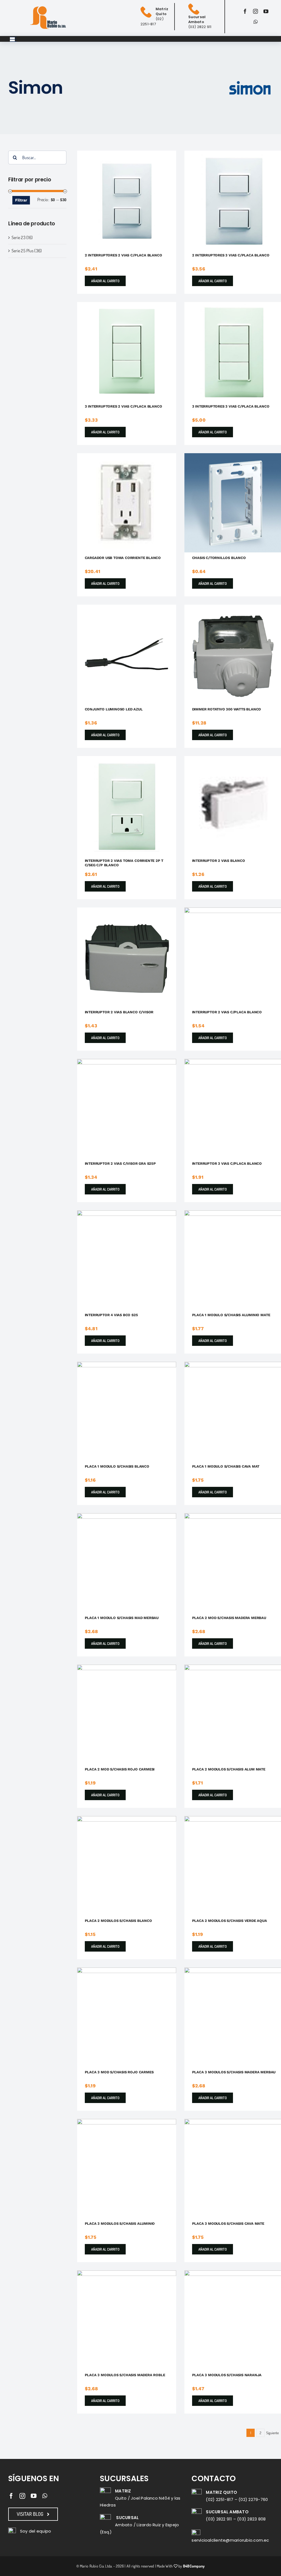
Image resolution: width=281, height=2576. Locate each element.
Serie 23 (19, 237)
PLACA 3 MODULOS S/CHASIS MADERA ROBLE (125, 2375)
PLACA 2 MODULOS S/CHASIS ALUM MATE (229, 1769)
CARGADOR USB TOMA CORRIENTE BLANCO (123, 558)
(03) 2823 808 (251, 2519)
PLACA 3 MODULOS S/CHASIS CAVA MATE (228, 2224)
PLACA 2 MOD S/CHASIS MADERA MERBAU (229, 1618)
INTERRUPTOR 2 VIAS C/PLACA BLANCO (227, 1012)
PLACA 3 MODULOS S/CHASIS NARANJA (227, 2375)
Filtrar (21, 200)
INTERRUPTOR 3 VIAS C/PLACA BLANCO (227, 1164)
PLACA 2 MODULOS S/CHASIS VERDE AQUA (230, 1921)
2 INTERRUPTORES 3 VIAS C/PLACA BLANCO (231, 255)
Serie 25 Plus (23, 251)
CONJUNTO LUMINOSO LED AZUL (114, 709)
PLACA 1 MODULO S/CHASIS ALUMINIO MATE (231, 1315)
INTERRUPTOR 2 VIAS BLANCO (219, 861)
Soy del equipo (36, 2531)
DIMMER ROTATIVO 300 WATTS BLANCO (227, 709)
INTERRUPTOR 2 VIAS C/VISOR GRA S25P (120, 1164)
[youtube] (266, 11)
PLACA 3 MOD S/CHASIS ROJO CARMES (119, 2072)
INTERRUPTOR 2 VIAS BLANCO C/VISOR (119, 1012)
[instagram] (255, 11)
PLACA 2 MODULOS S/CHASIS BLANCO (118, 1921)
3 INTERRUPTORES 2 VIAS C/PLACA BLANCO (123, 406)
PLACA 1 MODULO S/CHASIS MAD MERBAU (122, 1618)
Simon (141, 200)
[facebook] (245, 11)
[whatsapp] (256, 22)
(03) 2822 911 (219, 2519)
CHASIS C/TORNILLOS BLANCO (219, 558)
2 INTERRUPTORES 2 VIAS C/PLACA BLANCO (123, 255)
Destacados (115, 200)
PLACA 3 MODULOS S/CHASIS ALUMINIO (120, 2224)
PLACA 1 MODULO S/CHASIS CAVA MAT (226, 1466)
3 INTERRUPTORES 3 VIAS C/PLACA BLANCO (231, 406)
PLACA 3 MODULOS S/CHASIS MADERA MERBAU (234, 2072)
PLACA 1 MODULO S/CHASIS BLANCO (117, 1466)
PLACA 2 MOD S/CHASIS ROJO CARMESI (120, 1769)
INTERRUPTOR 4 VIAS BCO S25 (111, 1315)
